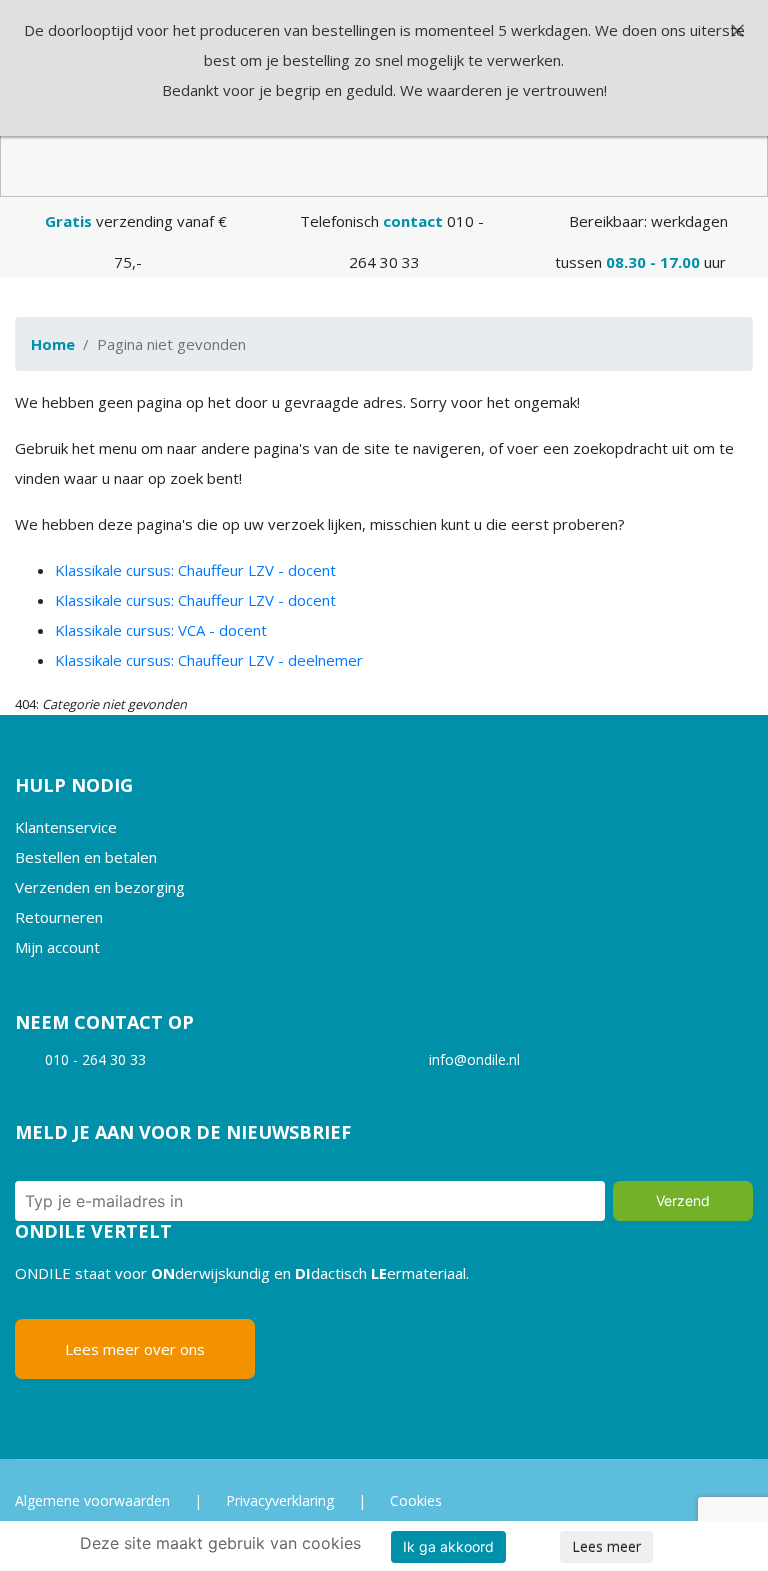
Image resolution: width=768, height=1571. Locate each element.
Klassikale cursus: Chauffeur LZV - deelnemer (209, 660)
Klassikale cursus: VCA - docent (161, 630)
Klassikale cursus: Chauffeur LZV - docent (195, 570)
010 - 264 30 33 (95, 1059)
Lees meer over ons (135, 1349)
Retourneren (59, 917)
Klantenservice (66, 827)
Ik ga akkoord (448, 1546)
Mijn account (57, 947)
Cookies (416, 1500)
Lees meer (606, 1546)
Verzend (683, 1200)
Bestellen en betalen (86, 857)
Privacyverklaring (280, 1500)
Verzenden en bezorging (100, 887)
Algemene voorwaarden (92, 1500)
